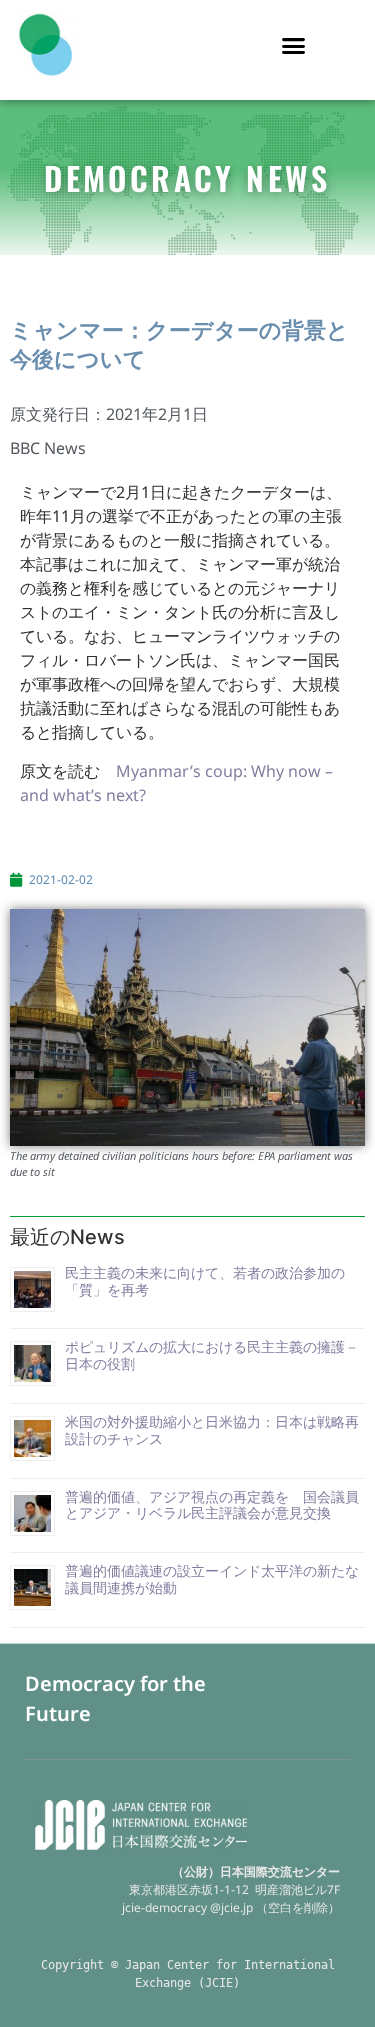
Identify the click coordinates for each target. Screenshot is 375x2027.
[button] (293, 45)
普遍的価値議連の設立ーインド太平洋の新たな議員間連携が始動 (212, 1579)
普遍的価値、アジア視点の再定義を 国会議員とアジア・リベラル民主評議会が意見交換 (212, 1505)
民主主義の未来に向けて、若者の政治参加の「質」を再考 (205, 1281)
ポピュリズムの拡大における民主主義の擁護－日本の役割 (212, 1355)
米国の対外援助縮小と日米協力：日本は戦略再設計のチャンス (212, 1430)
